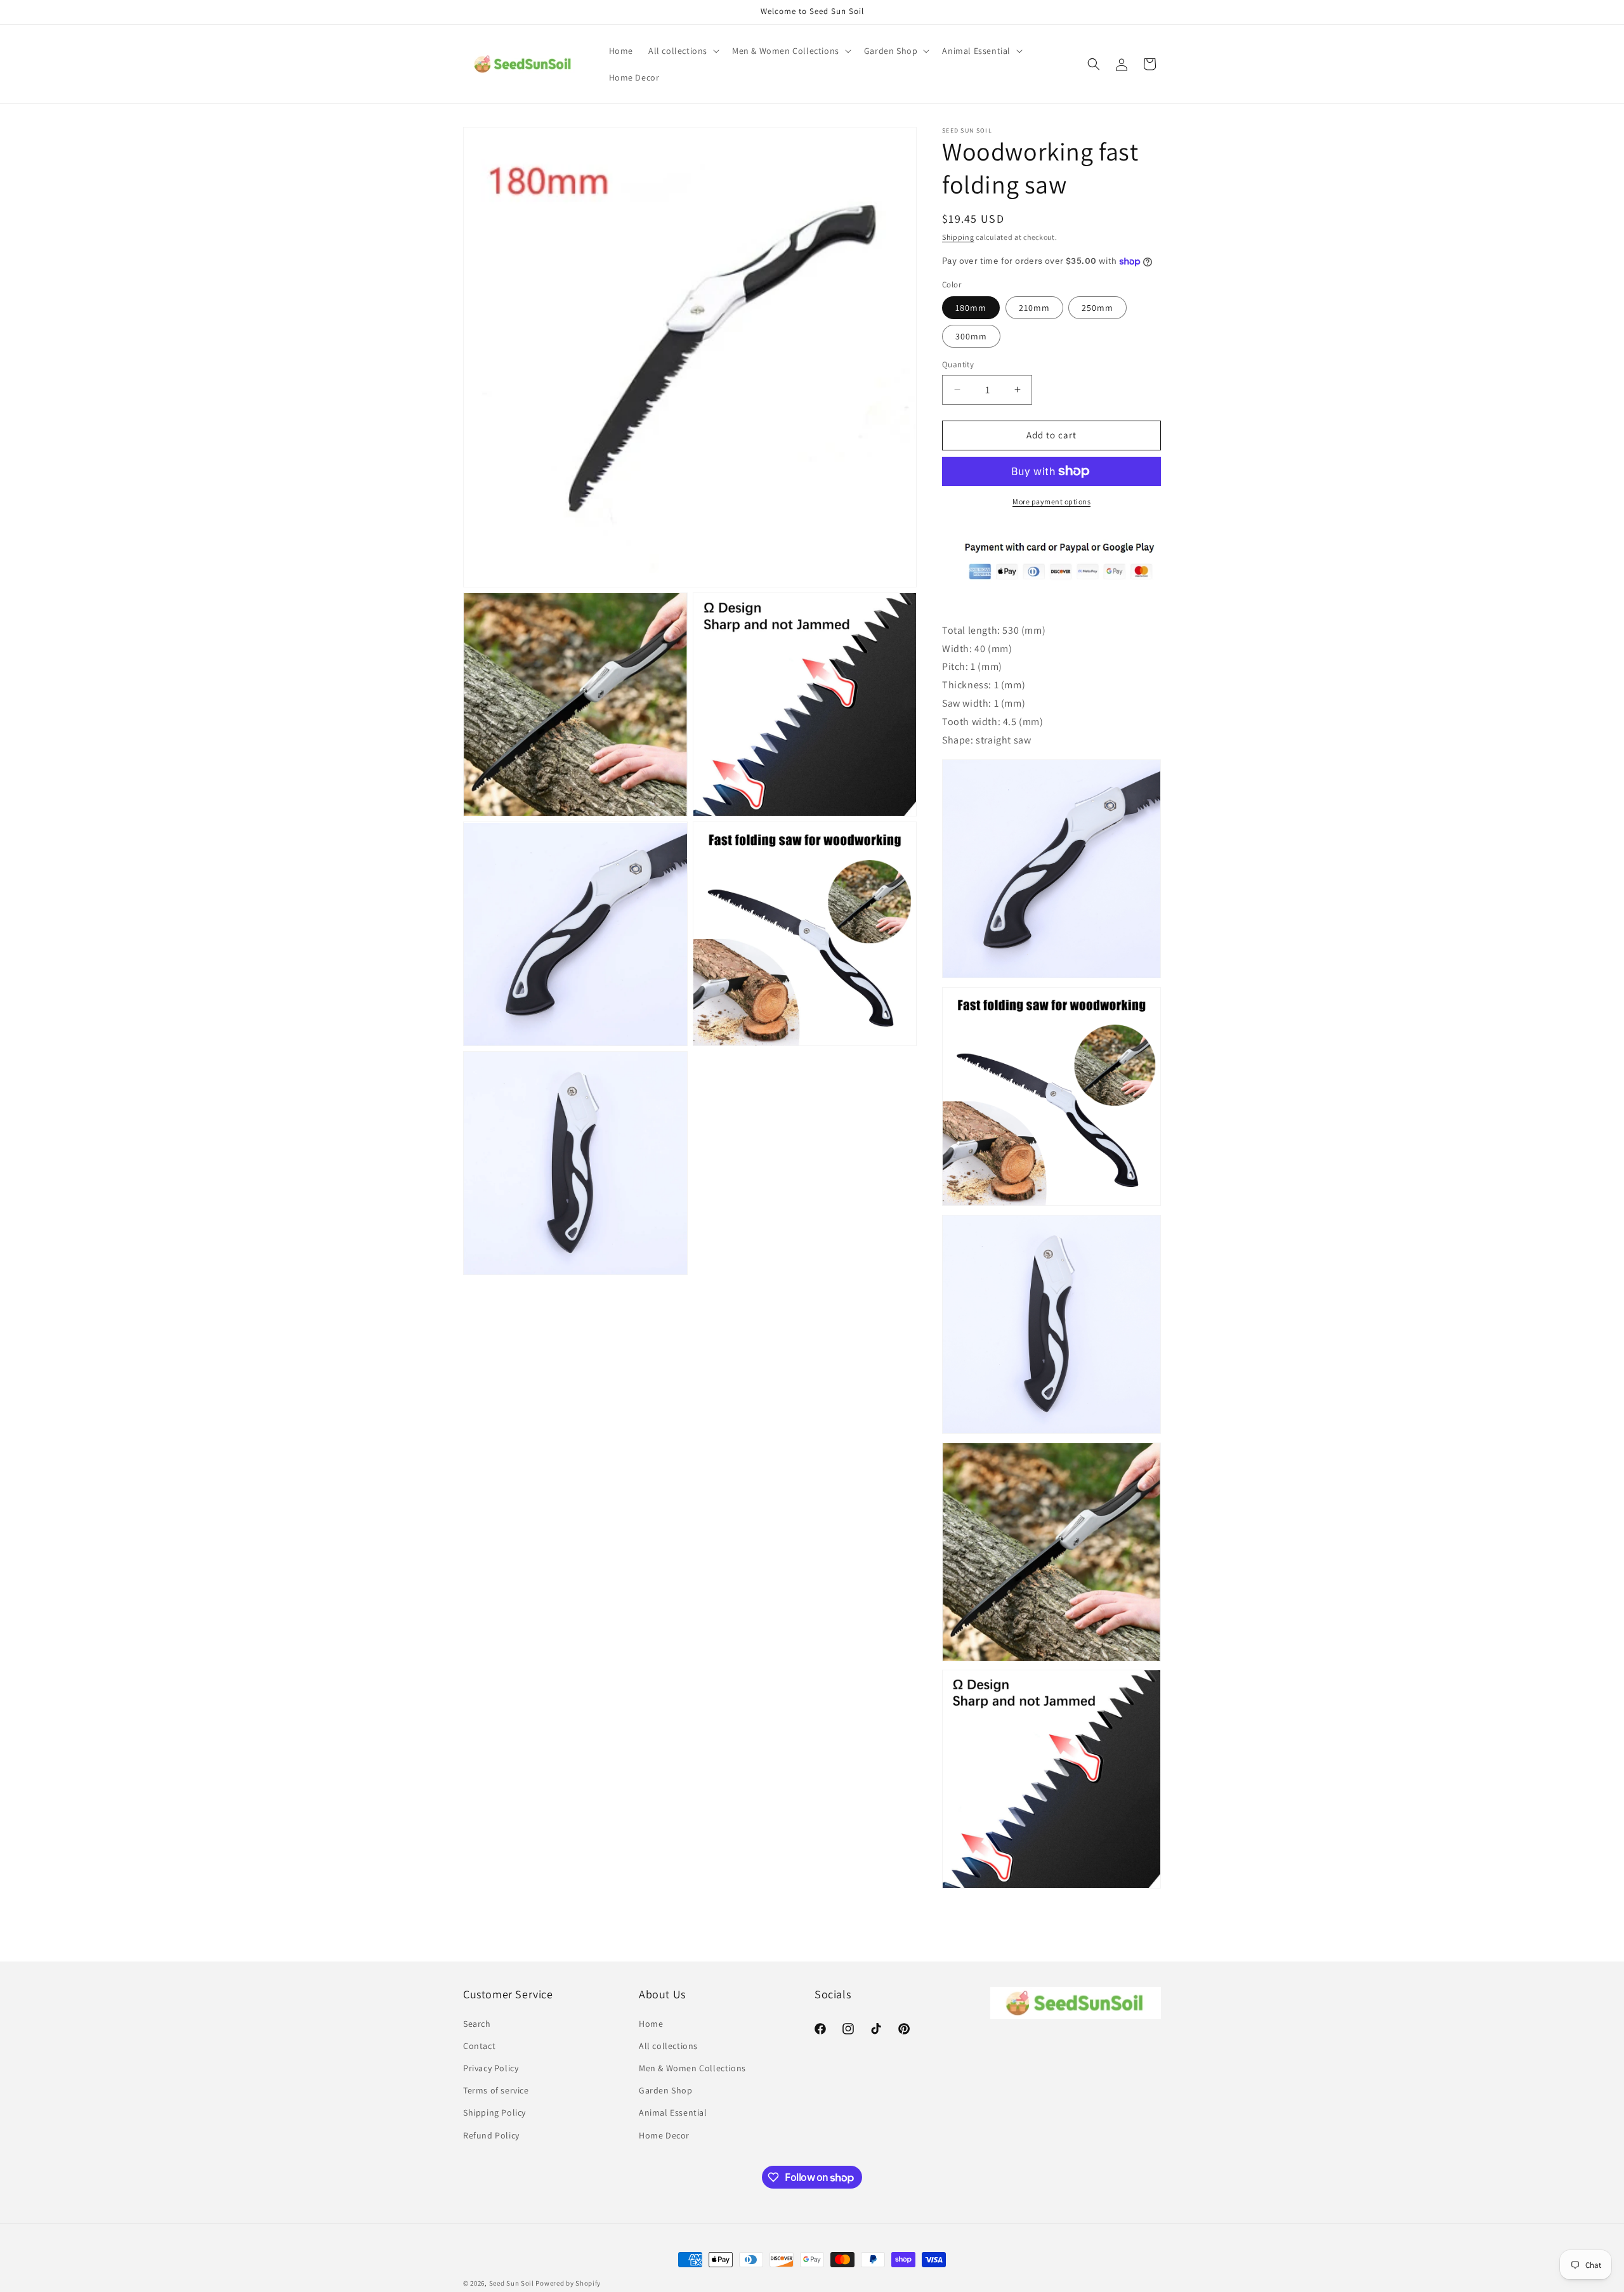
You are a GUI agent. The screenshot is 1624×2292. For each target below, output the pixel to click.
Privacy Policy (491, 2068)
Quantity (958, 364)
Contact (479, 2046)
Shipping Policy (494, 2112)
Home (651, 2024)
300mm (971, 336)
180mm (971, 308)
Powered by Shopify (568, 2283)
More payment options (1051, 501)
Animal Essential (673, 2112)
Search (477, 2024)
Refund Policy (491, 2135)
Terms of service (496, 2090)
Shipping (958, 237)
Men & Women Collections (692, 2068)
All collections (668, 2046)
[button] (683, 51)
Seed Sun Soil (512, 2283)
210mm (1034, 308)
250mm (1097, 308)
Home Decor (664, 2135)
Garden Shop (666, 2090)
